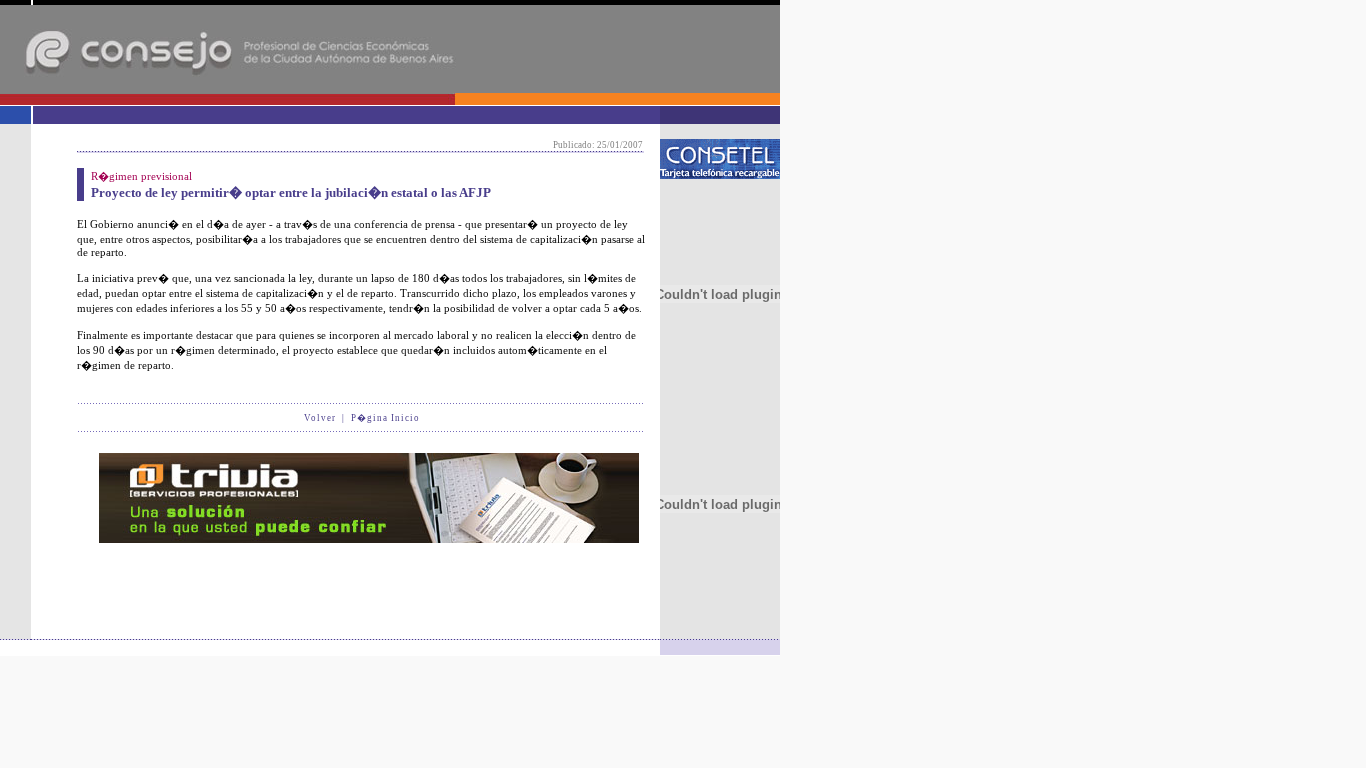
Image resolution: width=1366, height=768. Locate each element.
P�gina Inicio (385, 418)
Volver (320, 418)
